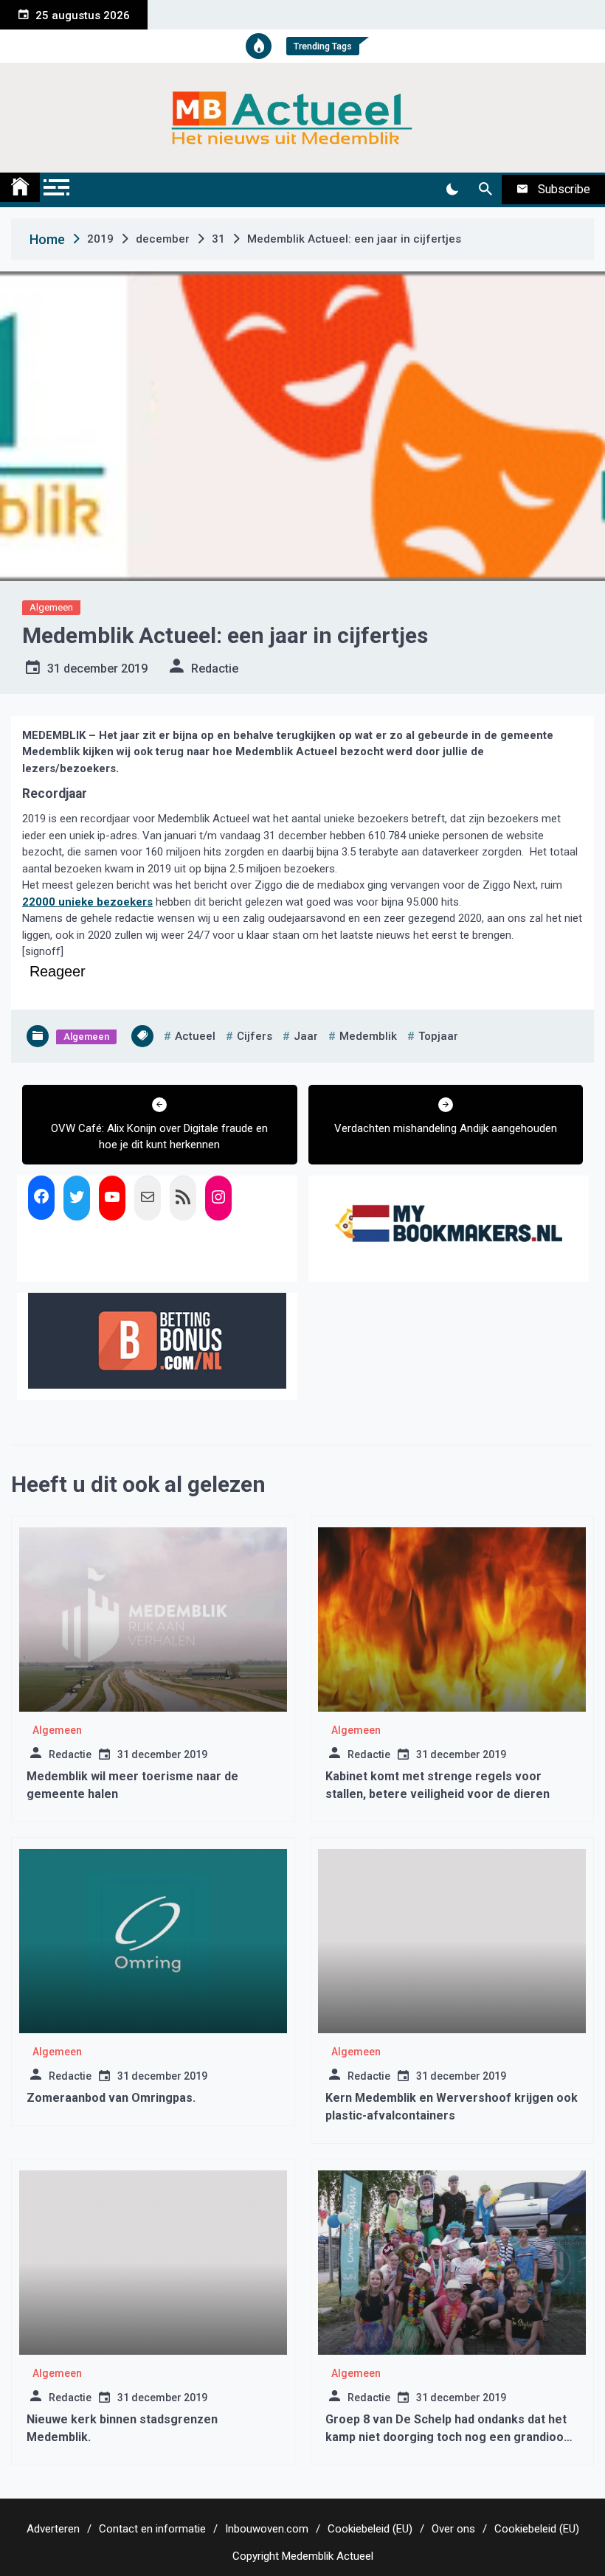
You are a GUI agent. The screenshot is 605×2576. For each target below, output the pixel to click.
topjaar (438, 1036)
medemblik (368, 1036)
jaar (306, 1036)
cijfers (255, 1036)
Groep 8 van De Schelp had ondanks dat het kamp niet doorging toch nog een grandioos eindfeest (448, 2437)
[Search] (485, 190)
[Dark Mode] (452, 190)
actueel (195, 1036)
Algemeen (51, 607)
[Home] (20, 187)
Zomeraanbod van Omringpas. (111, 2098)
